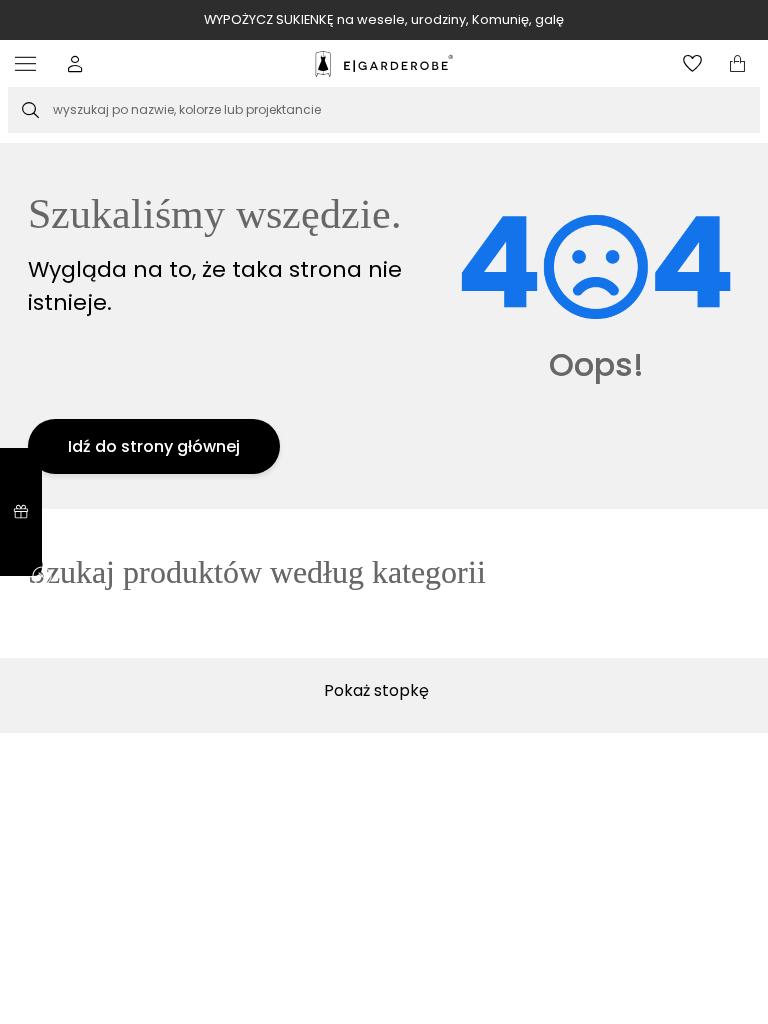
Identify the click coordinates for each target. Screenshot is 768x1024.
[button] (75, 63)
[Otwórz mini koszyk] (737, 63)
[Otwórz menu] (30, 63)
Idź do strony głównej (154, 446)
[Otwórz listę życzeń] (692, 63)
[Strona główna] (384, 64)
